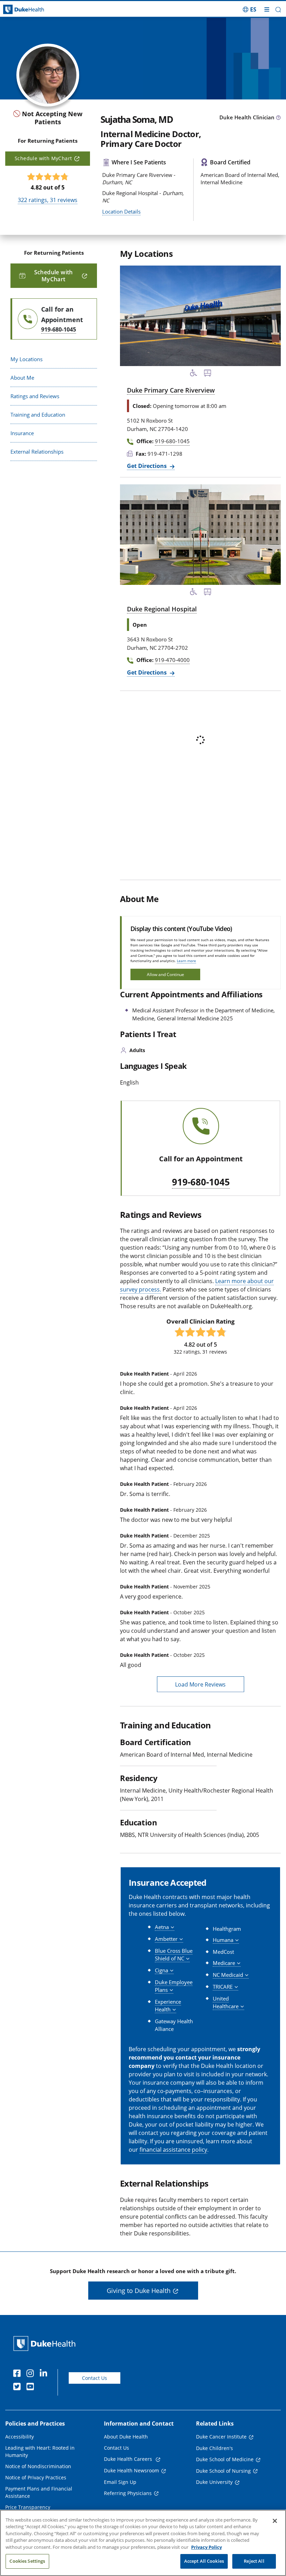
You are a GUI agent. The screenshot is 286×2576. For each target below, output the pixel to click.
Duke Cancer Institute (221, 2437)
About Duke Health (126, 2437)
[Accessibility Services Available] (194, 374)
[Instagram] (32, 2374)
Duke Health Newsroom (131, 2470)
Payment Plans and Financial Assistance (39, 2492)
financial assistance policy (173, 2150)
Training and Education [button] (38, 415)
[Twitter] (18, 2388)
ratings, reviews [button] (48, 200)
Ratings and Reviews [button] (35, 396)
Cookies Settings (27, 2561)
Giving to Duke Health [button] (139, 2291)
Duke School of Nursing (223, 2471)
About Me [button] (22, 378)
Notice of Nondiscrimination (38, 2466)
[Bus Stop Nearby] (208, 374)
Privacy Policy (206, 2547)
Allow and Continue (165, 974)
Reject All (254, 2561)
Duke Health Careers (129, 2459)
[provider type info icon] (278, 118)
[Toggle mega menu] (267, 9)
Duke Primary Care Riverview (171, 390)
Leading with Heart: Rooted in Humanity (40, 2451)
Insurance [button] (22, 433)
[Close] (275, 2521)
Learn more (186, 961)
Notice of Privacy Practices (36, 2477)
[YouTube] (32, 2388)
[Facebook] (18, 2374)
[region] (143, 2543)
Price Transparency (28, 2507)
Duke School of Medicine (225, 2459)
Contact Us (95, 2378)
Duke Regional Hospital (162, 609)
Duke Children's (214, 2448)
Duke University (214, 2482)
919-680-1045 (201, 1182)
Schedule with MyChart (43, 158)
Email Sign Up (120, 2482)
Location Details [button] (121, 211)
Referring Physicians (128, 2493)
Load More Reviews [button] (200, 1684)
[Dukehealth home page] (36, 10)
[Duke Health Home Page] (46, 2343)
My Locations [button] (27, 359)
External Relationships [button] (37, 452)
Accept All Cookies (204, 2561)
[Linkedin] (45, 2374)
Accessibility (20, 2437)
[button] (250, 9)
